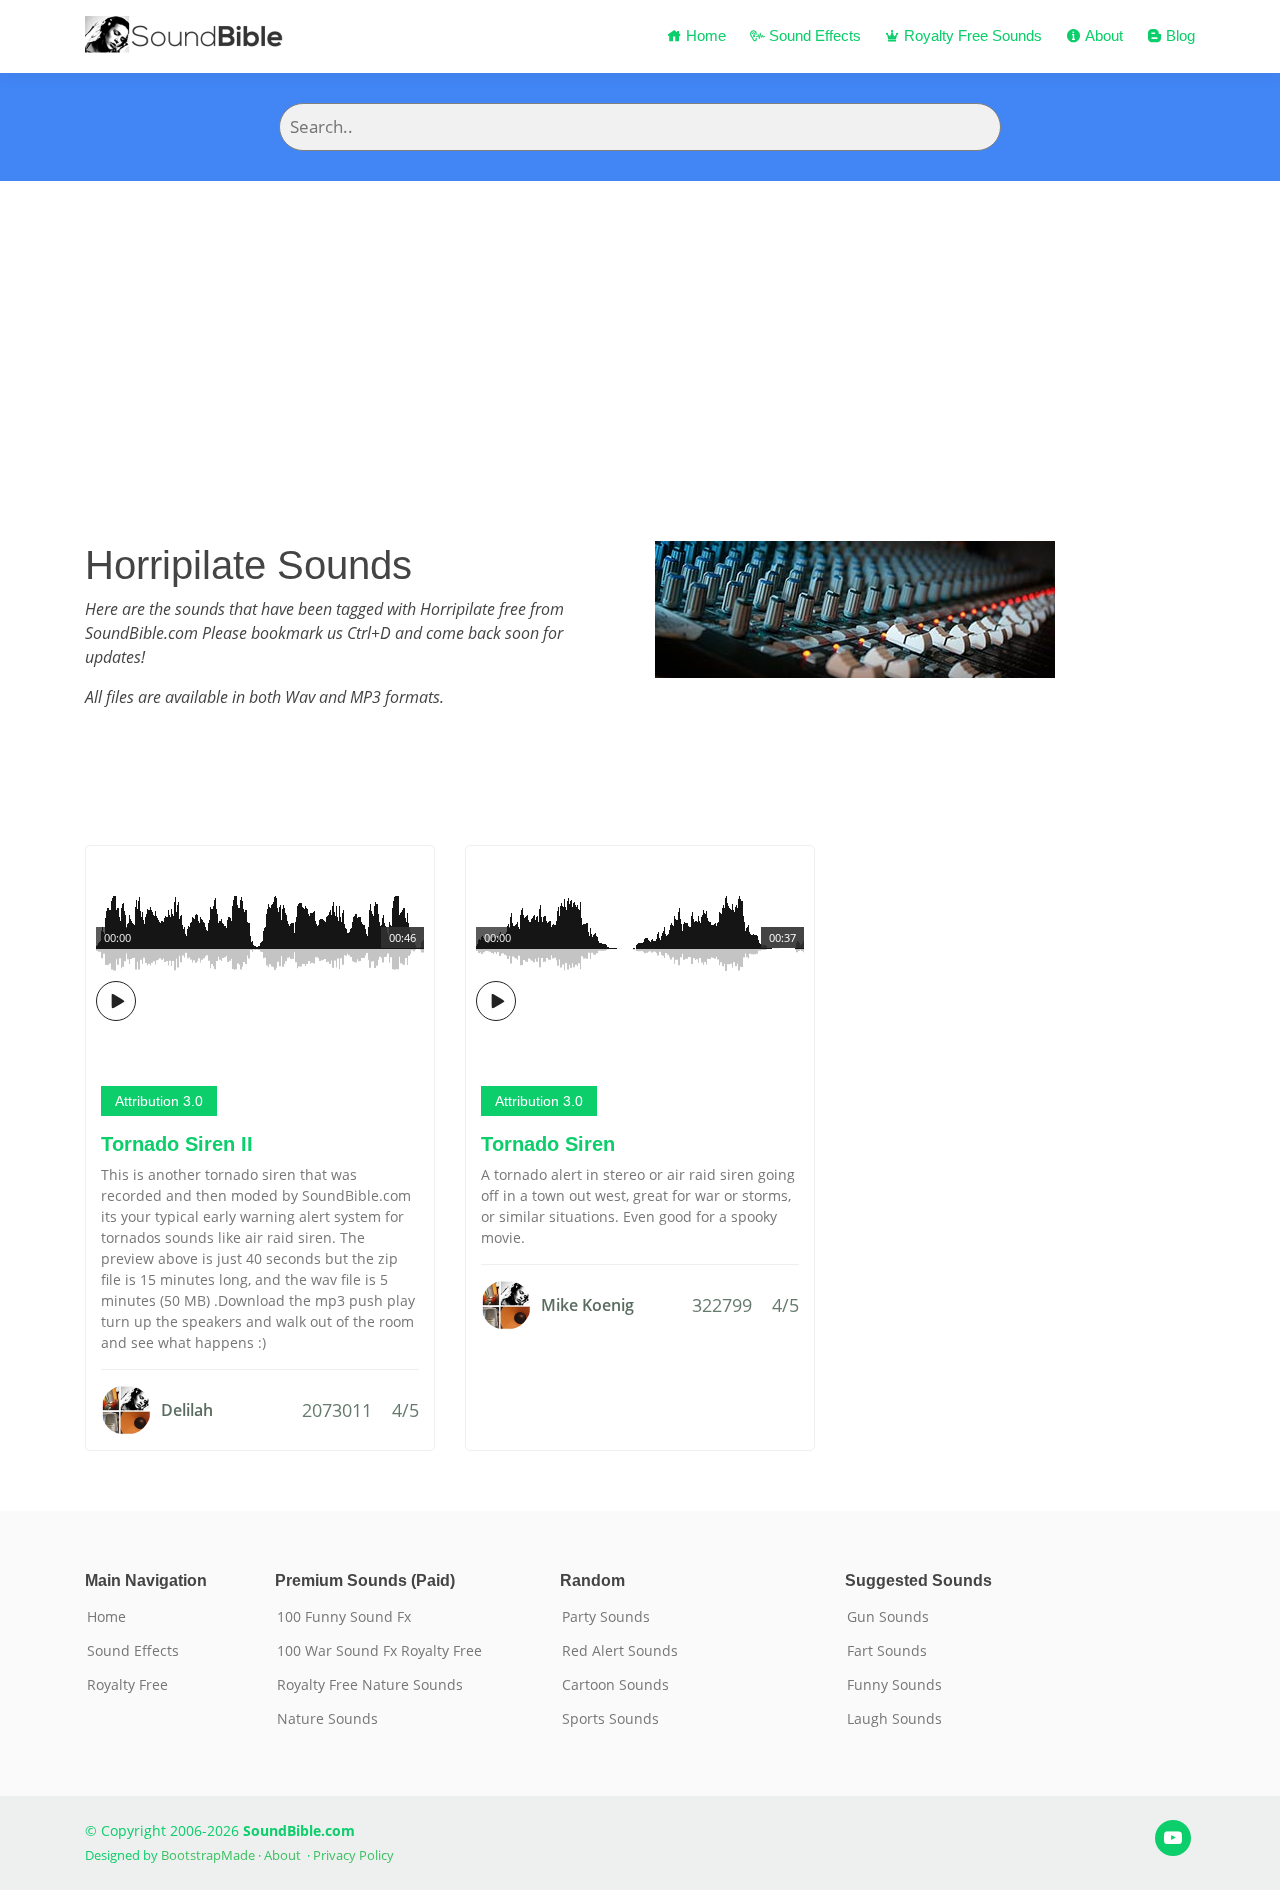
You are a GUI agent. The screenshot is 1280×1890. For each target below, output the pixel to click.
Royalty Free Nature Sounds (370, 1685)
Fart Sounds (887, 1651)
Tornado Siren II (177, 1144)
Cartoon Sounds (615, 1685)
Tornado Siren (548, 1144)
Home (704, 35)
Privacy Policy (353, 1855)
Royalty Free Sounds (971, 35)
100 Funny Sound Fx (344, 1617)
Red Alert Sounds (620, 1651)
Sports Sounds (610, 1719)
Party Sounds (606, 1617)
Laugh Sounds (894, 1719)
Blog (1178, 35)
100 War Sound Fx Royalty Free (379, 1651)
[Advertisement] (640, 331)
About (1102, 35)
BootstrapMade (208, 1855)
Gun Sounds (888, 1617)
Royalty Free (127, 1685)
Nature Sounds (327, 1719)
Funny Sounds (894, 1685)
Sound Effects (813, 35)
